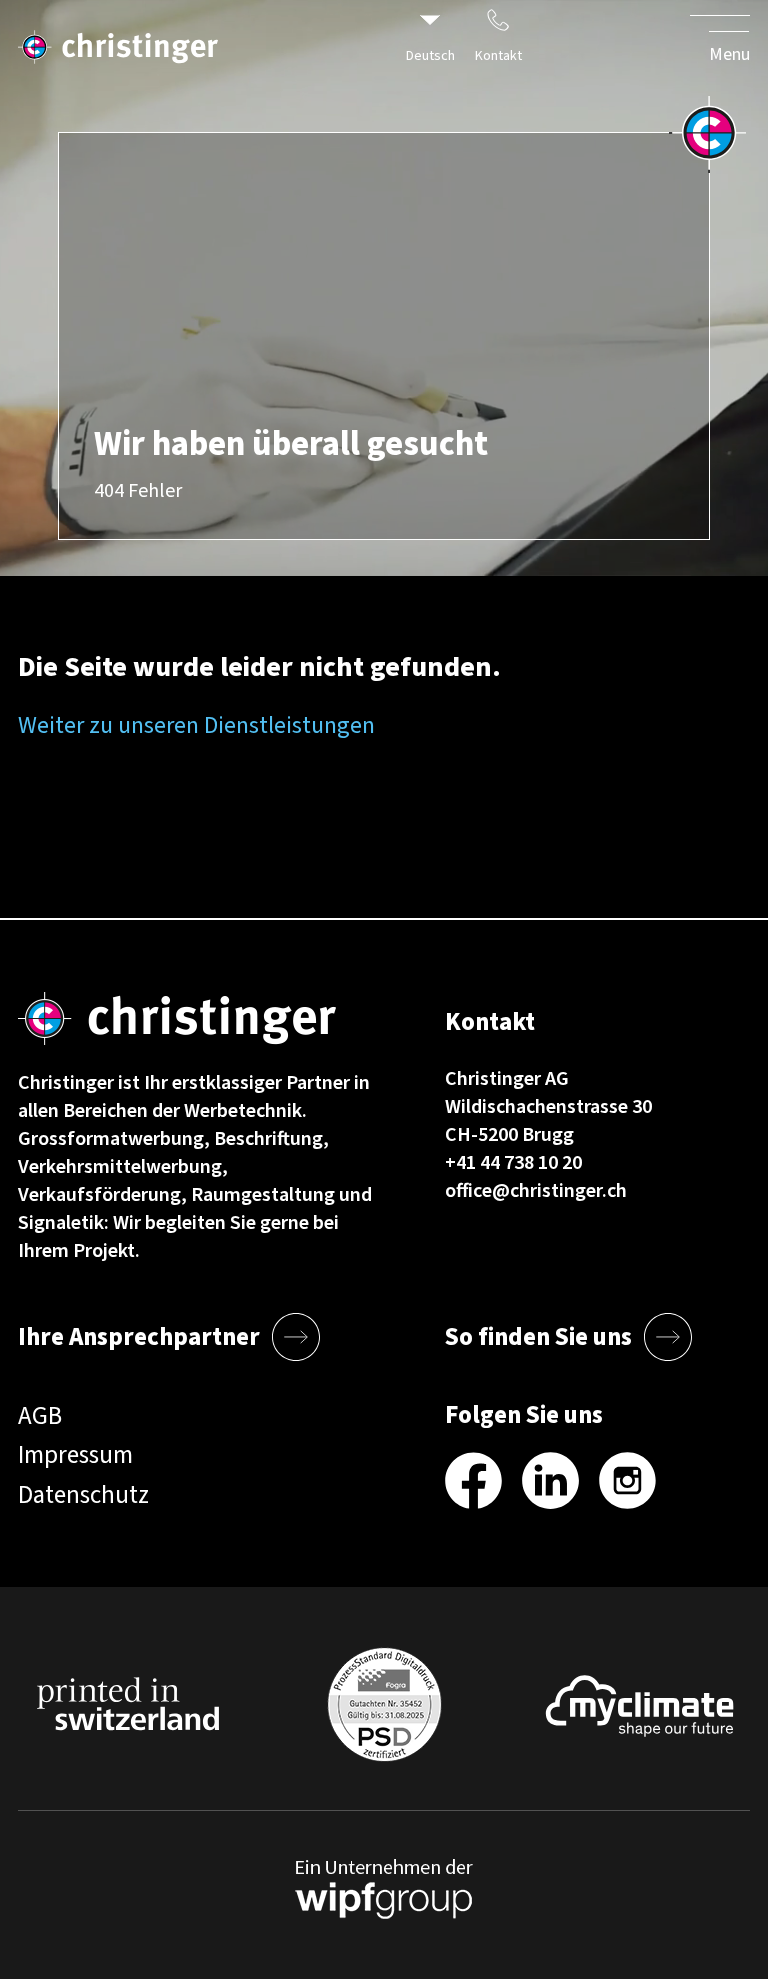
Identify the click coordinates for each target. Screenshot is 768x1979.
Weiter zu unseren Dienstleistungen (196, 725)
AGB (40, 1416)
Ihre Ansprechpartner (139, 1337)
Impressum (75, 1455)
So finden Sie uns (538, 1337)
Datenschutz (83, 1495)
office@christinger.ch (536, 1191)
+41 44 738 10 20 (513, 1163)
